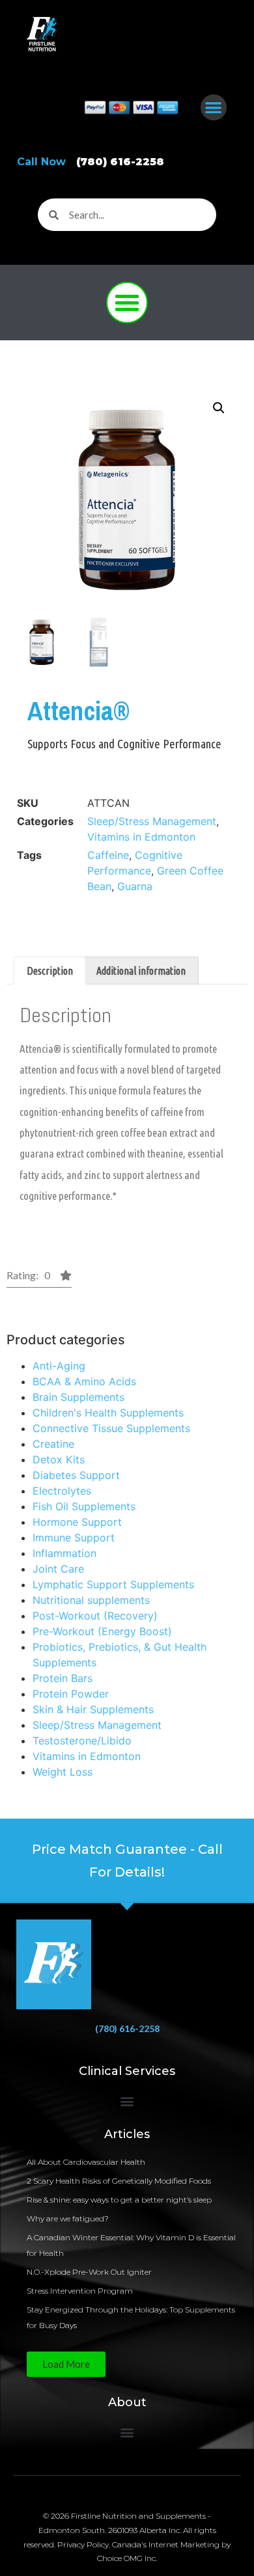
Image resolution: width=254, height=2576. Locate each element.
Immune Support (74, 1538)
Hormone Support (77, 1522)
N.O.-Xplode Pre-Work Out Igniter (89, 2272)
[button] (214, 108)
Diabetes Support (76, 1475)
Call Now (91, 162)
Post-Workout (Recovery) (95, 1616)
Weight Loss (63, 1772)
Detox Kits (59, 1459)
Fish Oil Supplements (84, 1506)
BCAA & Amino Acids (84, 1381)
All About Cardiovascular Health (87, 2162)
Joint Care (58, 1569)
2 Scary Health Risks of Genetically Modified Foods (119, 2181)
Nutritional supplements (91, 1600)
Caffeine (108, 855)
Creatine (53, 1444)
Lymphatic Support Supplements (113, 1584)
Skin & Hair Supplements (93, 1709)
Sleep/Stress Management (97, 1725)
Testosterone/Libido (82, 1741)
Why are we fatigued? (68, 2218)
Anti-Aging (59, 1366)
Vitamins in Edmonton (87, 1756)
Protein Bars (63, 1678)
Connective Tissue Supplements (111, 1428)
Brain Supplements (78, 1397)
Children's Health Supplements (108, 1413)
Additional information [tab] (141, 971)
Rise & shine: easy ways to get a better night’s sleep (119, 2200)
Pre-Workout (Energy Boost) (102, 1631)
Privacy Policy (83, 2544)
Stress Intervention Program (80, 2291)
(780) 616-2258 (127, 2028)
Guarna (135, 886)
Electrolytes (62, 1491)
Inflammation (64, 1553)
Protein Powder (71, 1694)
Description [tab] (50, 971)
